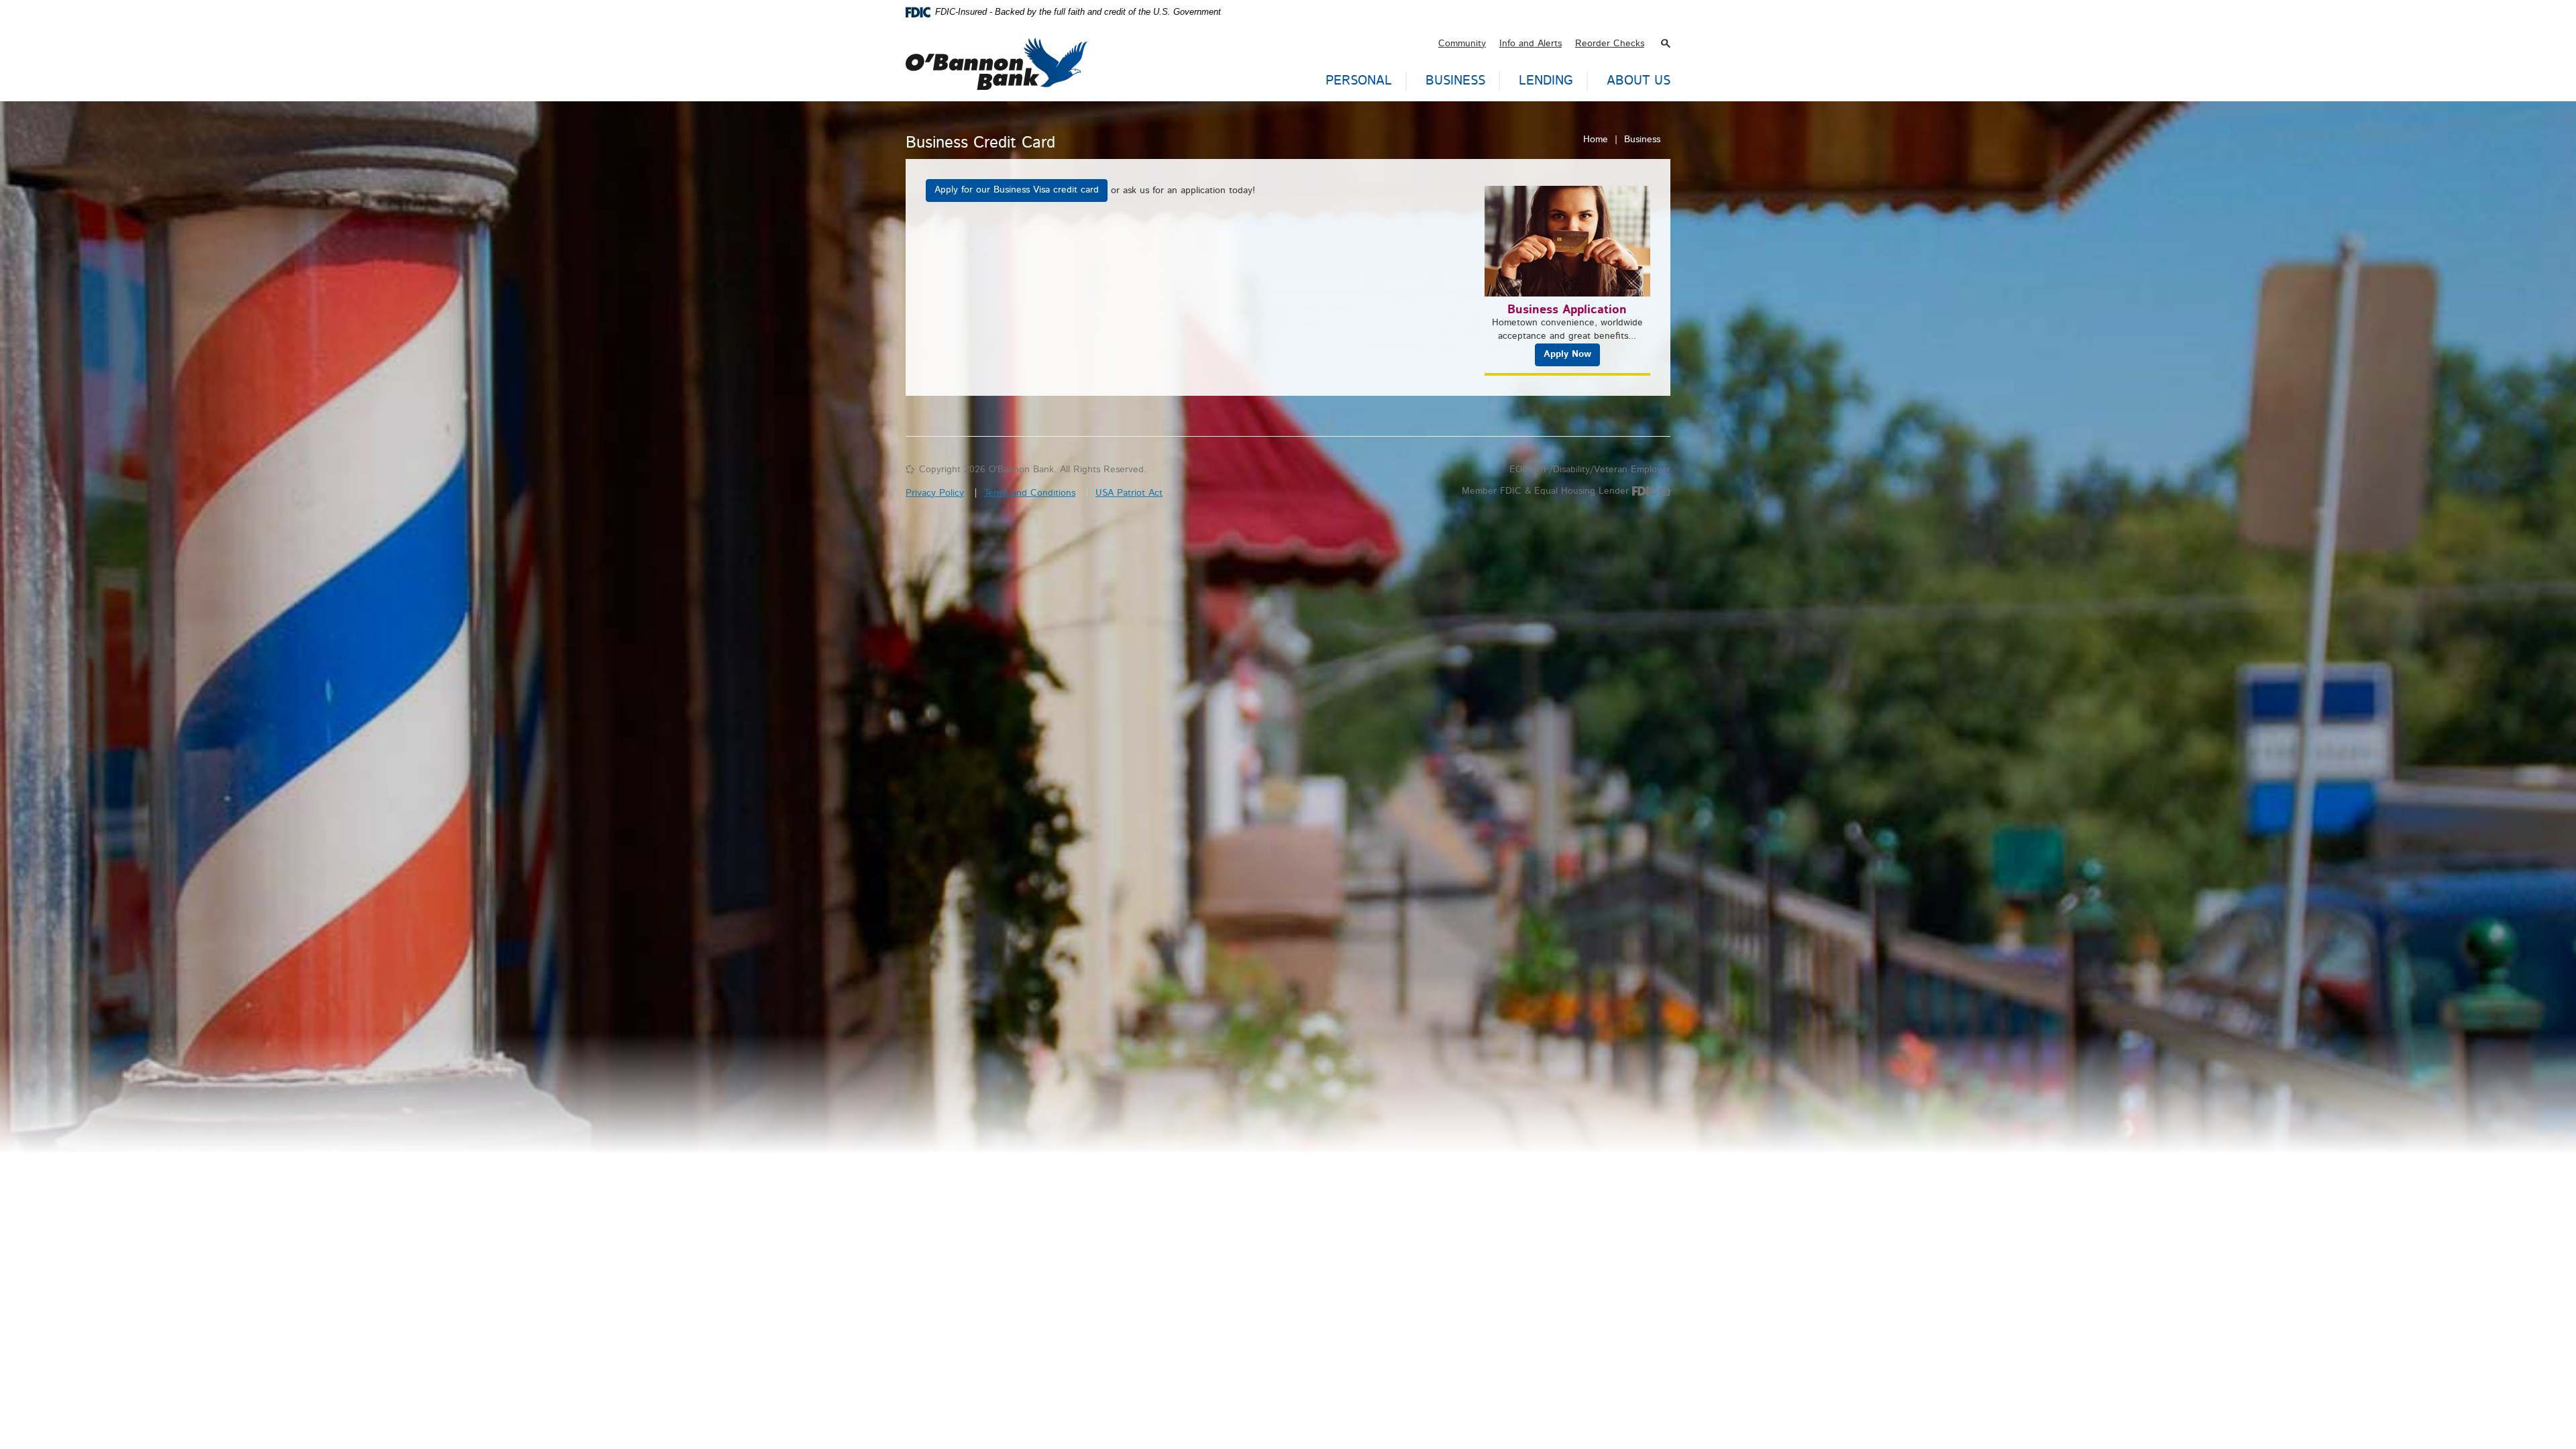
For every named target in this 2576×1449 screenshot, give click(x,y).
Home (1596, 140)
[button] (1666, 44)
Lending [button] (1546, 81)
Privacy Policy (935, 493)
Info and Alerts (1531, 44)
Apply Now (1567, 354)
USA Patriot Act (1129, 493)
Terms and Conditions (1030, 493)
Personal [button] (1359, 81)
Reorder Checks (1610, 44)
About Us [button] (1639, 81)
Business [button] (1455, 81)
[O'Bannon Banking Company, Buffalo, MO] (997, 57)
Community (1462, 44)
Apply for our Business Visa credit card (1017, 190)
